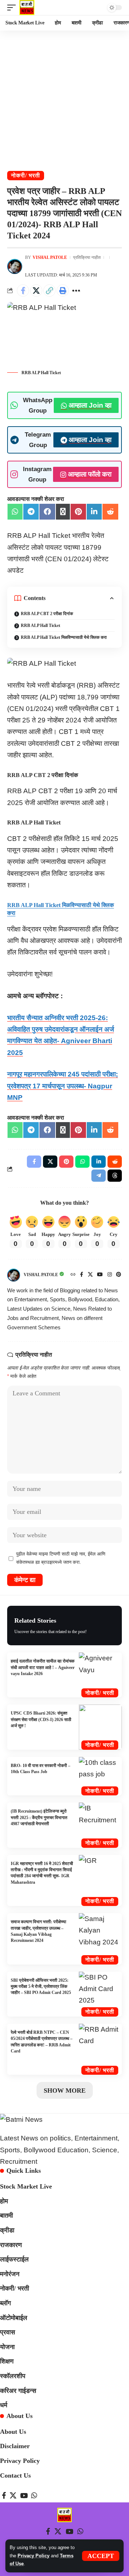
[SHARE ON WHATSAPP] (15, 512)
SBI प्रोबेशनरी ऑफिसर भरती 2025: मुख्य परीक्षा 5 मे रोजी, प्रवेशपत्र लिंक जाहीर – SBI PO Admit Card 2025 (41, 1987)
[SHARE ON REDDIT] (110, 512)
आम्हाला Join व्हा (90, 405)
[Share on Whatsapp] (82, 1162)
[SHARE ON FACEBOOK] (47, 512)
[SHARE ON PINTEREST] (78, 512)
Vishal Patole (50, 257)
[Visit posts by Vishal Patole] (15, 266)
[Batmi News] (27, 8)
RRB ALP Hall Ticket (40, 626)
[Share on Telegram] (99, 1176)
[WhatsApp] (34, 2496)
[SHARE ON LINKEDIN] (94, 512)
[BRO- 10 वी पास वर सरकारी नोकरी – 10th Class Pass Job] (100, 1776)
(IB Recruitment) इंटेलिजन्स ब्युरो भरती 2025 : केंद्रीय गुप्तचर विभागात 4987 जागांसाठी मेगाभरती (39, 1817)
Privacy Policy (34, 2556)
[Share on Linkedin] (99, 1162)
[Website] (73, 1275)
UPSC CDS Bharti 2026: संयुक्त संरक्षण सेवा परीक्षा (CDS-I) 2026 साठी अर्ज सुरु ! (41, 1719)
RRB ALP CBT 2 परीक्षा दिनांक (47, 614)
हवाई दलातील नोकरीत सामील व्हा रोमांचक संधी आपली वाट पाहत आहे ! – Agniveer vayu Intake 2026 (43, 1667)
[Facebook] (82, 1275)
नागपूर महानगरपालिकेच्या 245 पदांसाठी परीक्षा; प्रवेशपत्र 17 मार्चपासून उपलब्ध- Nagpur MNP (63, 1086)
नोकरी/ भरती (26, 175)
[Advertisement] (64, 98)
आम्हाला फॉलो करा (90, 474)
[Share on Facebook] (23, 290)
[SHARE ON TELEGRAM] (31, 512)
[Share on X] (36, 290)
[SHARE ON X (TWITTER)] (63, 512)
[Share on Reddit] (115, 1162)
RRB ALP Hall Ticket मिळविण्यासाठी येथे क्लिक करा (64, 637)
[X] (90, 1275)
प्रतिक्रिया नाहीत (87, 257)
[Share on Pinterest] (66, 1162)
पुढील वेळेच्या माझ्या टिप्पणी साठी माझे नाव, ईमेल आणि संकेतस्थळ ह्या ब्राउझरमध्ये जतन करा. (61, 1558)
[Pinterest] (119, 1275)
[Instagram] (110, 1275)
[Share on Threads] (115, 1176)
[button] (101, 2556)
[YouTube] (100, 1275)
